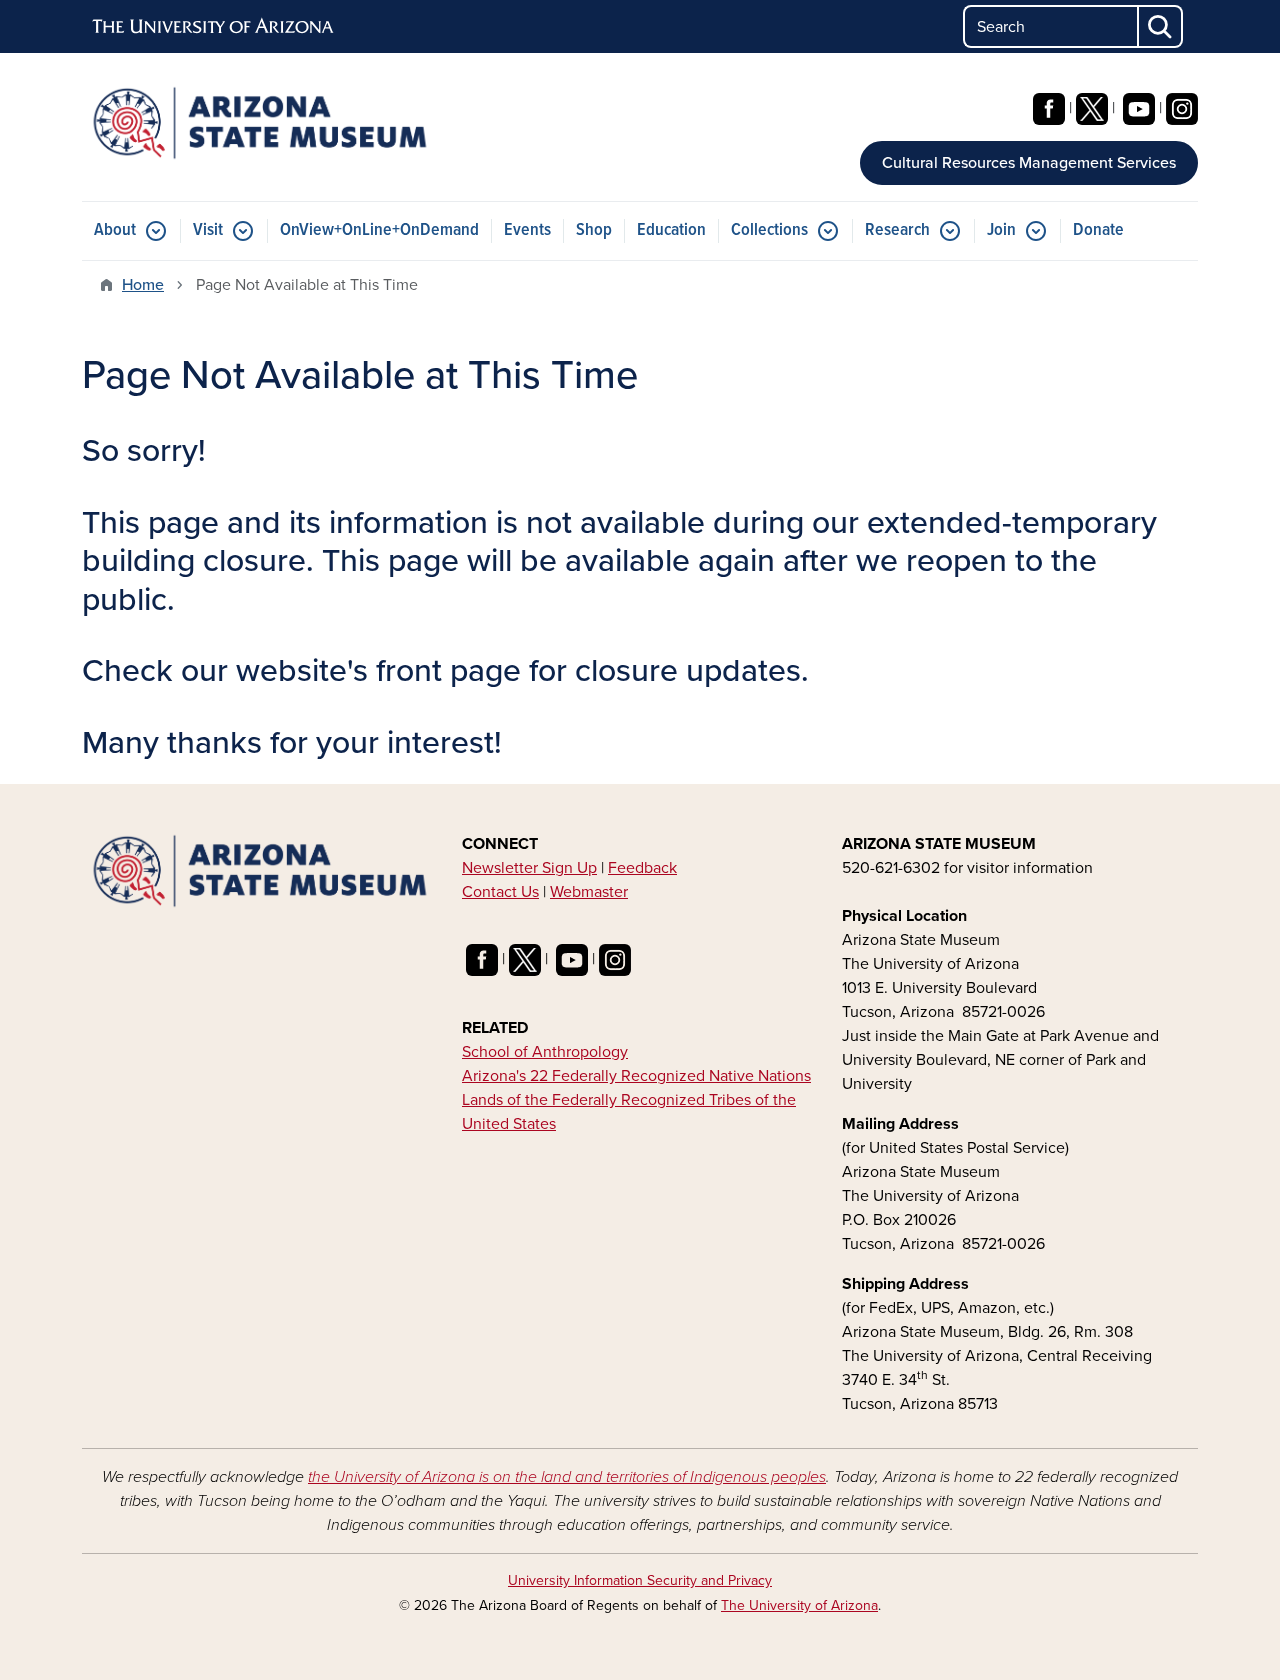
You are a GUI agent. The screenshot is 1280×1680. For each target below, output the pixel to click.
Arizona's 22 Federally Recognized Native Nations (636, 1076)
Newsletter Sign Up (529, 868)
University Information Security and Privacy (640, 1580)
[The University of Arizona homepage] (214, 27)
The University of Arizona (799, 1605)
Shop (594, 230)
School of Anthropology (545, 1052)
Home (143, 285)
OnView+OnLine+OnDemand (379, 230)
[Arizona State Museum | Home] (260, 123)
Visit (208, 230)
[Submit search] (1161, 26)
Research (897, 230)
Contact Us (500, 892)
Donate (1098, 230)
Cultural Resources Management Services (1029, 163)
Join (1001, 230)
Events (527, 230)
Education (671, 230)
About (115, 230)
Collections (769, 230)
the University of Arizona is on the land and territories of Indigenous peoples (567, 1477)
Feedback (642, 868)
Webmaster (589, 892)
